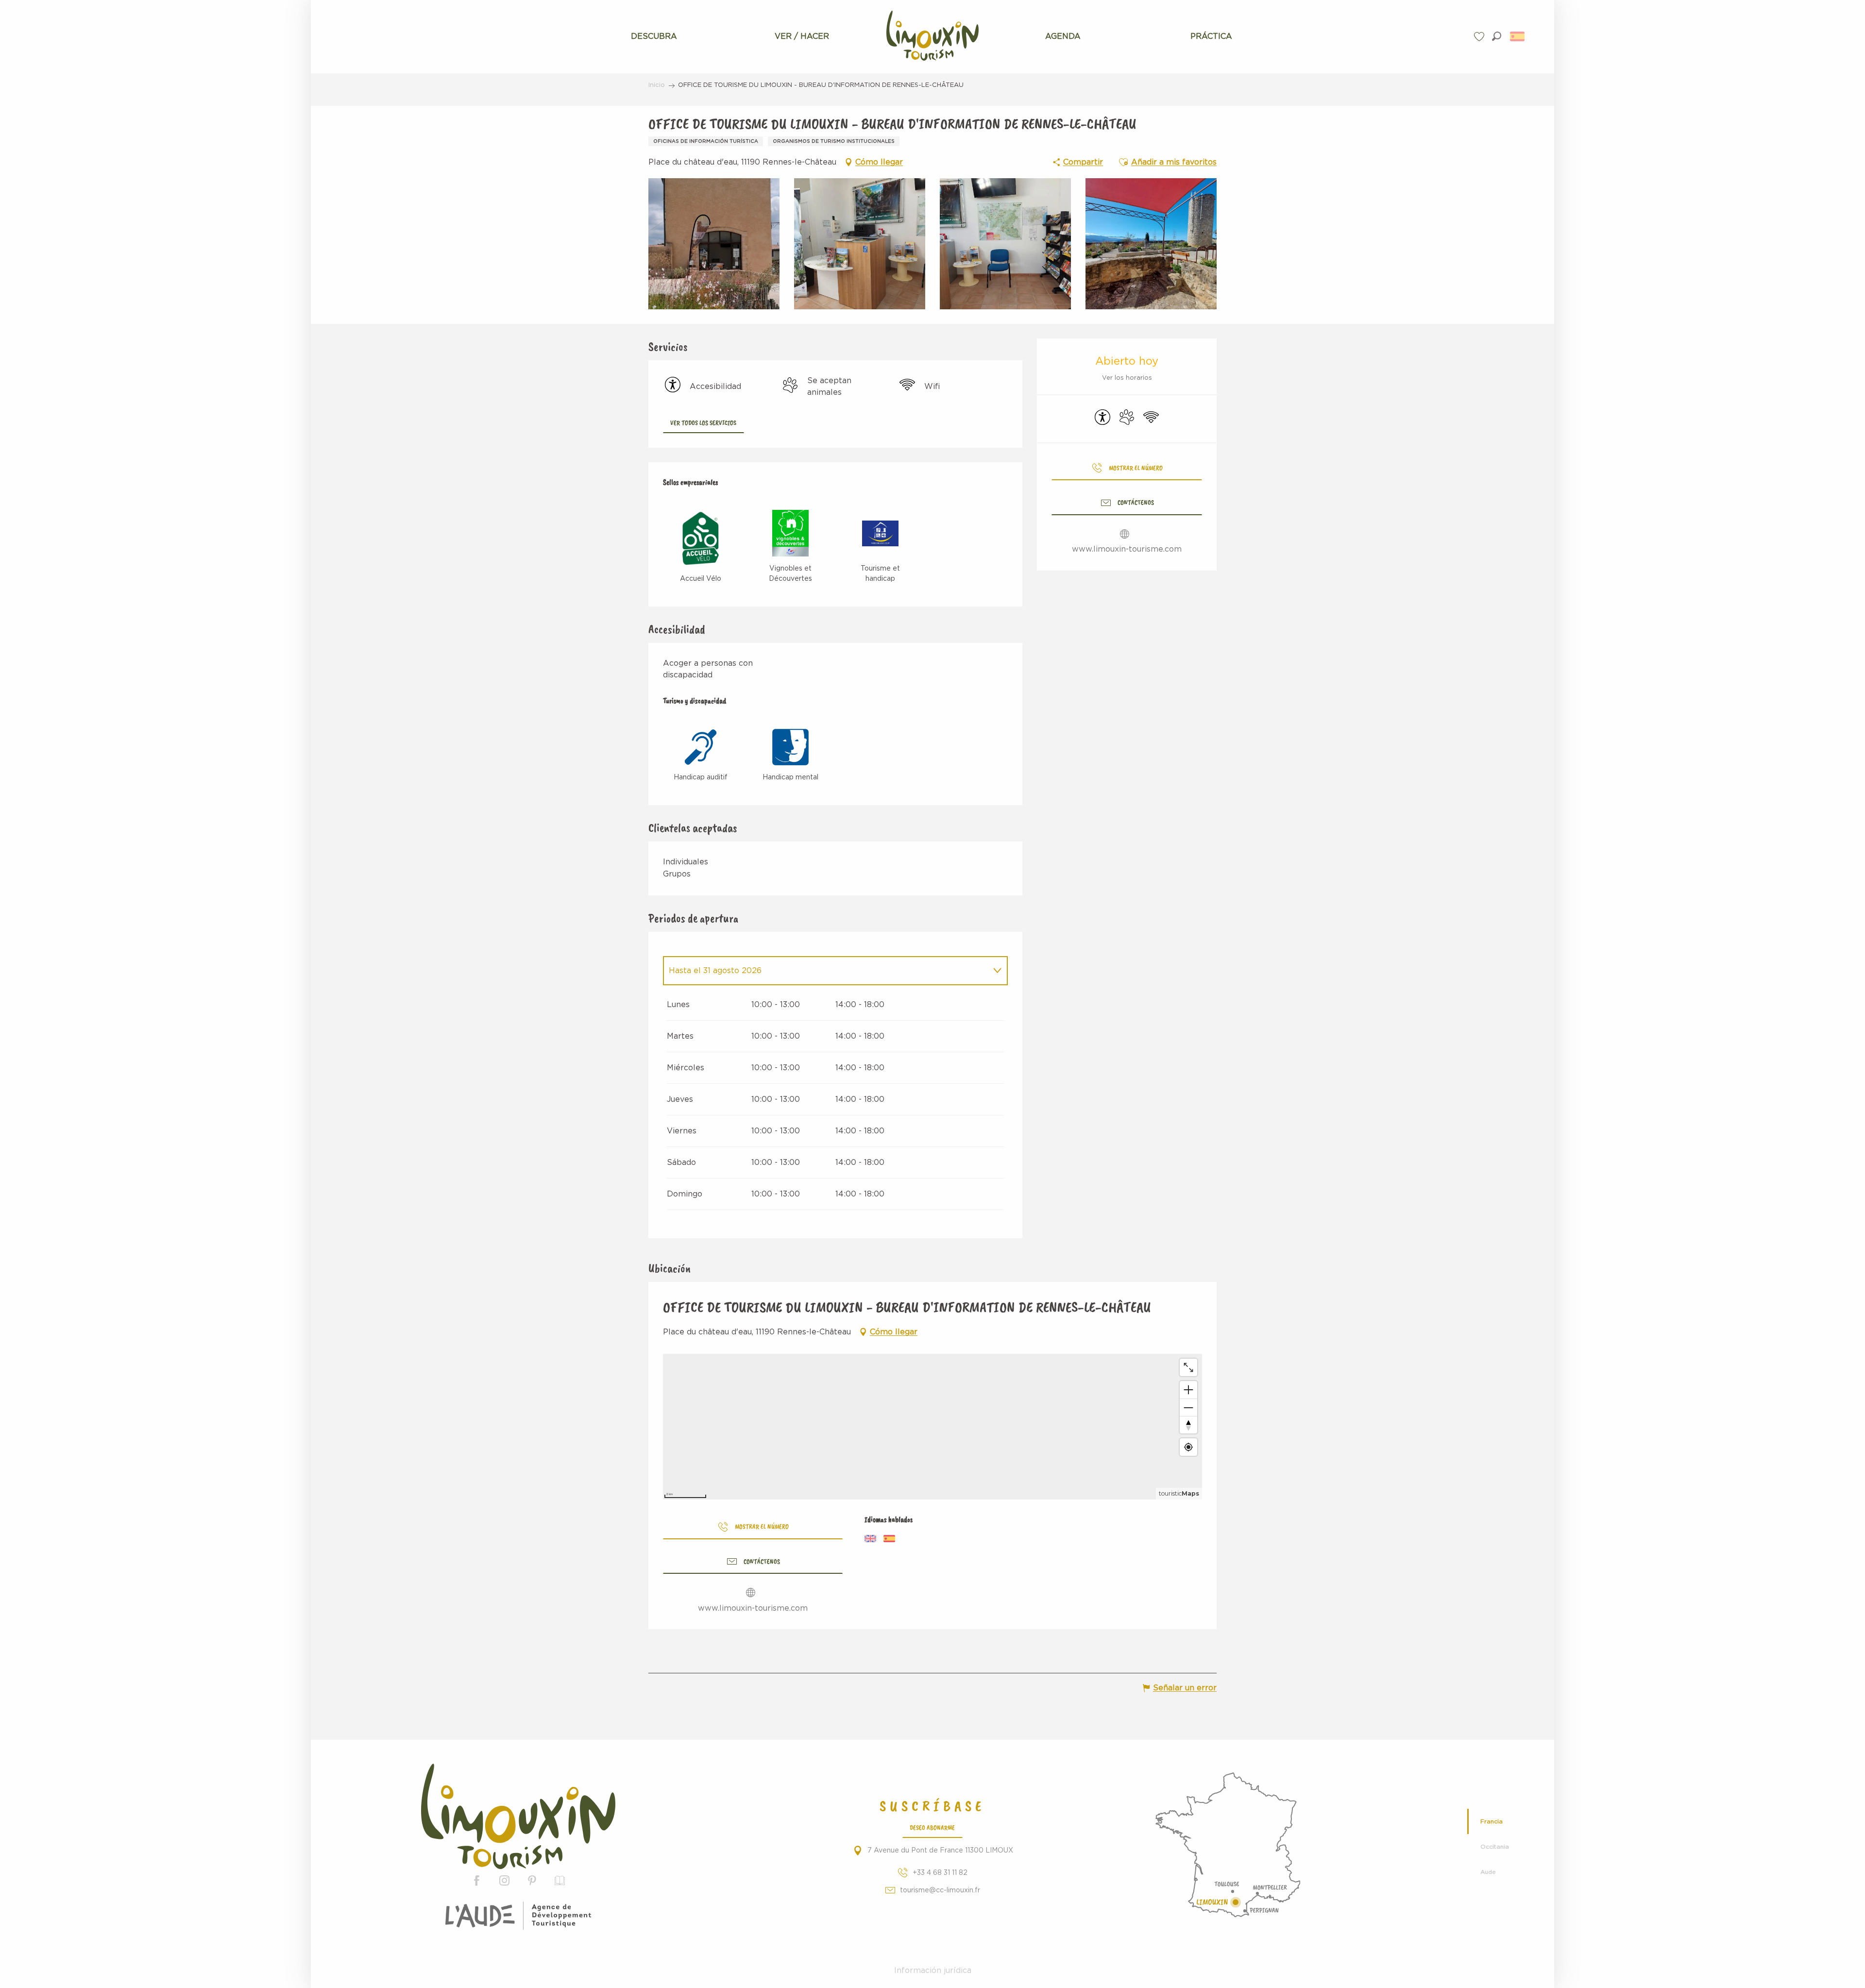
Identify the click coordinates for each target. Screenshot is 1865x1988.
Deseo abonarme (932, 1827)
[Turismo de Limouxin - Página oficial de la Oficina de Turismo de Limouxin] (518, 1816)
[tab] (826, 971)
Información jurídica (933, 1971)
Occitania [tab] (1495, 1847)
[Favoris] (1480, 37)
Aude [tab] (1488, 1872)
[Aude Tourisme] (518, 1916)
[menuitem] (654, 36)
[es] (1518, 36)
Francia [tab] (1492, 1821)
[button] (1497, 36)
